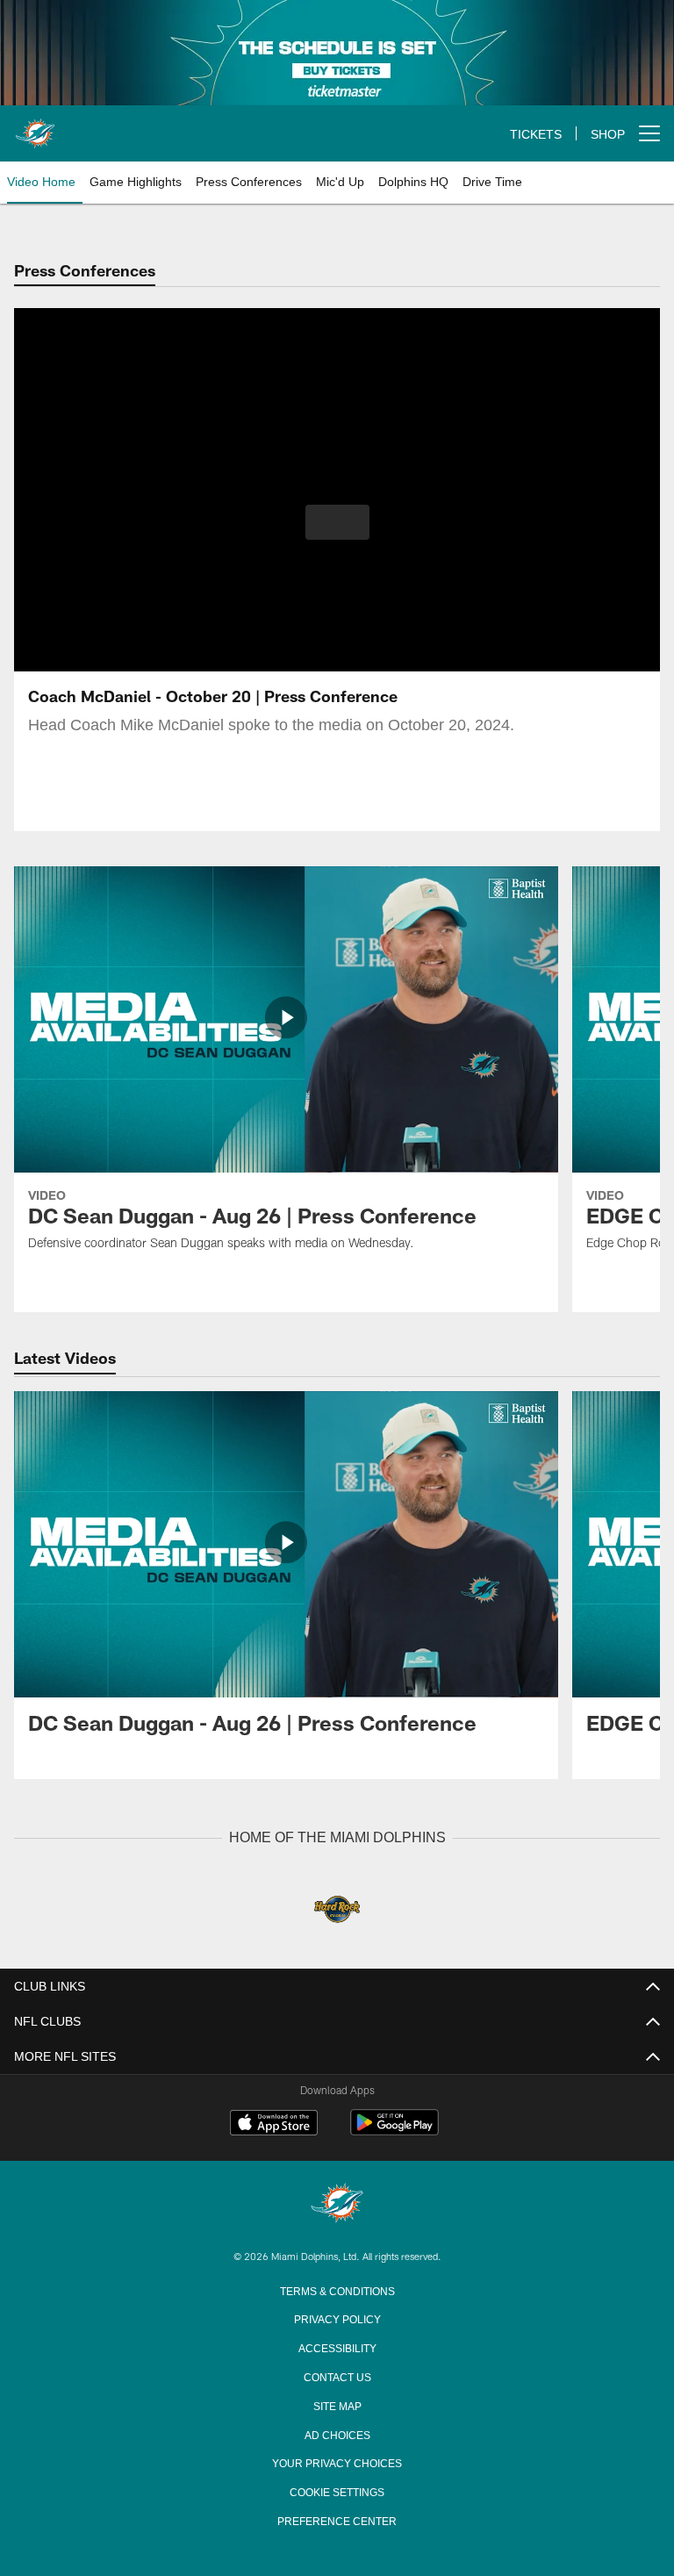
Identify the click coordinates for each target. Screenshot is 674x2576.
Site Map (337, 2404)
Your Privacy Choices (337, 2461)
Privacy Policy (337, 2317)
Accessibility (337, 2346)
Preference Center (337, 2519)
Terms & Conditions (337, 2289)
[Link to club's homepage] (35, 126)
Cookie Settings (337, 2490)
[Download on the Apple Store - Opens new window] (274, 2124)
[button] (337, 522)
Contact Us (337, 2375)
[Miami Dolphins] (337, 2203)
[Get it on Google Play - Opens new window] (394, 2131)
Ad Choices (337, 2433)
